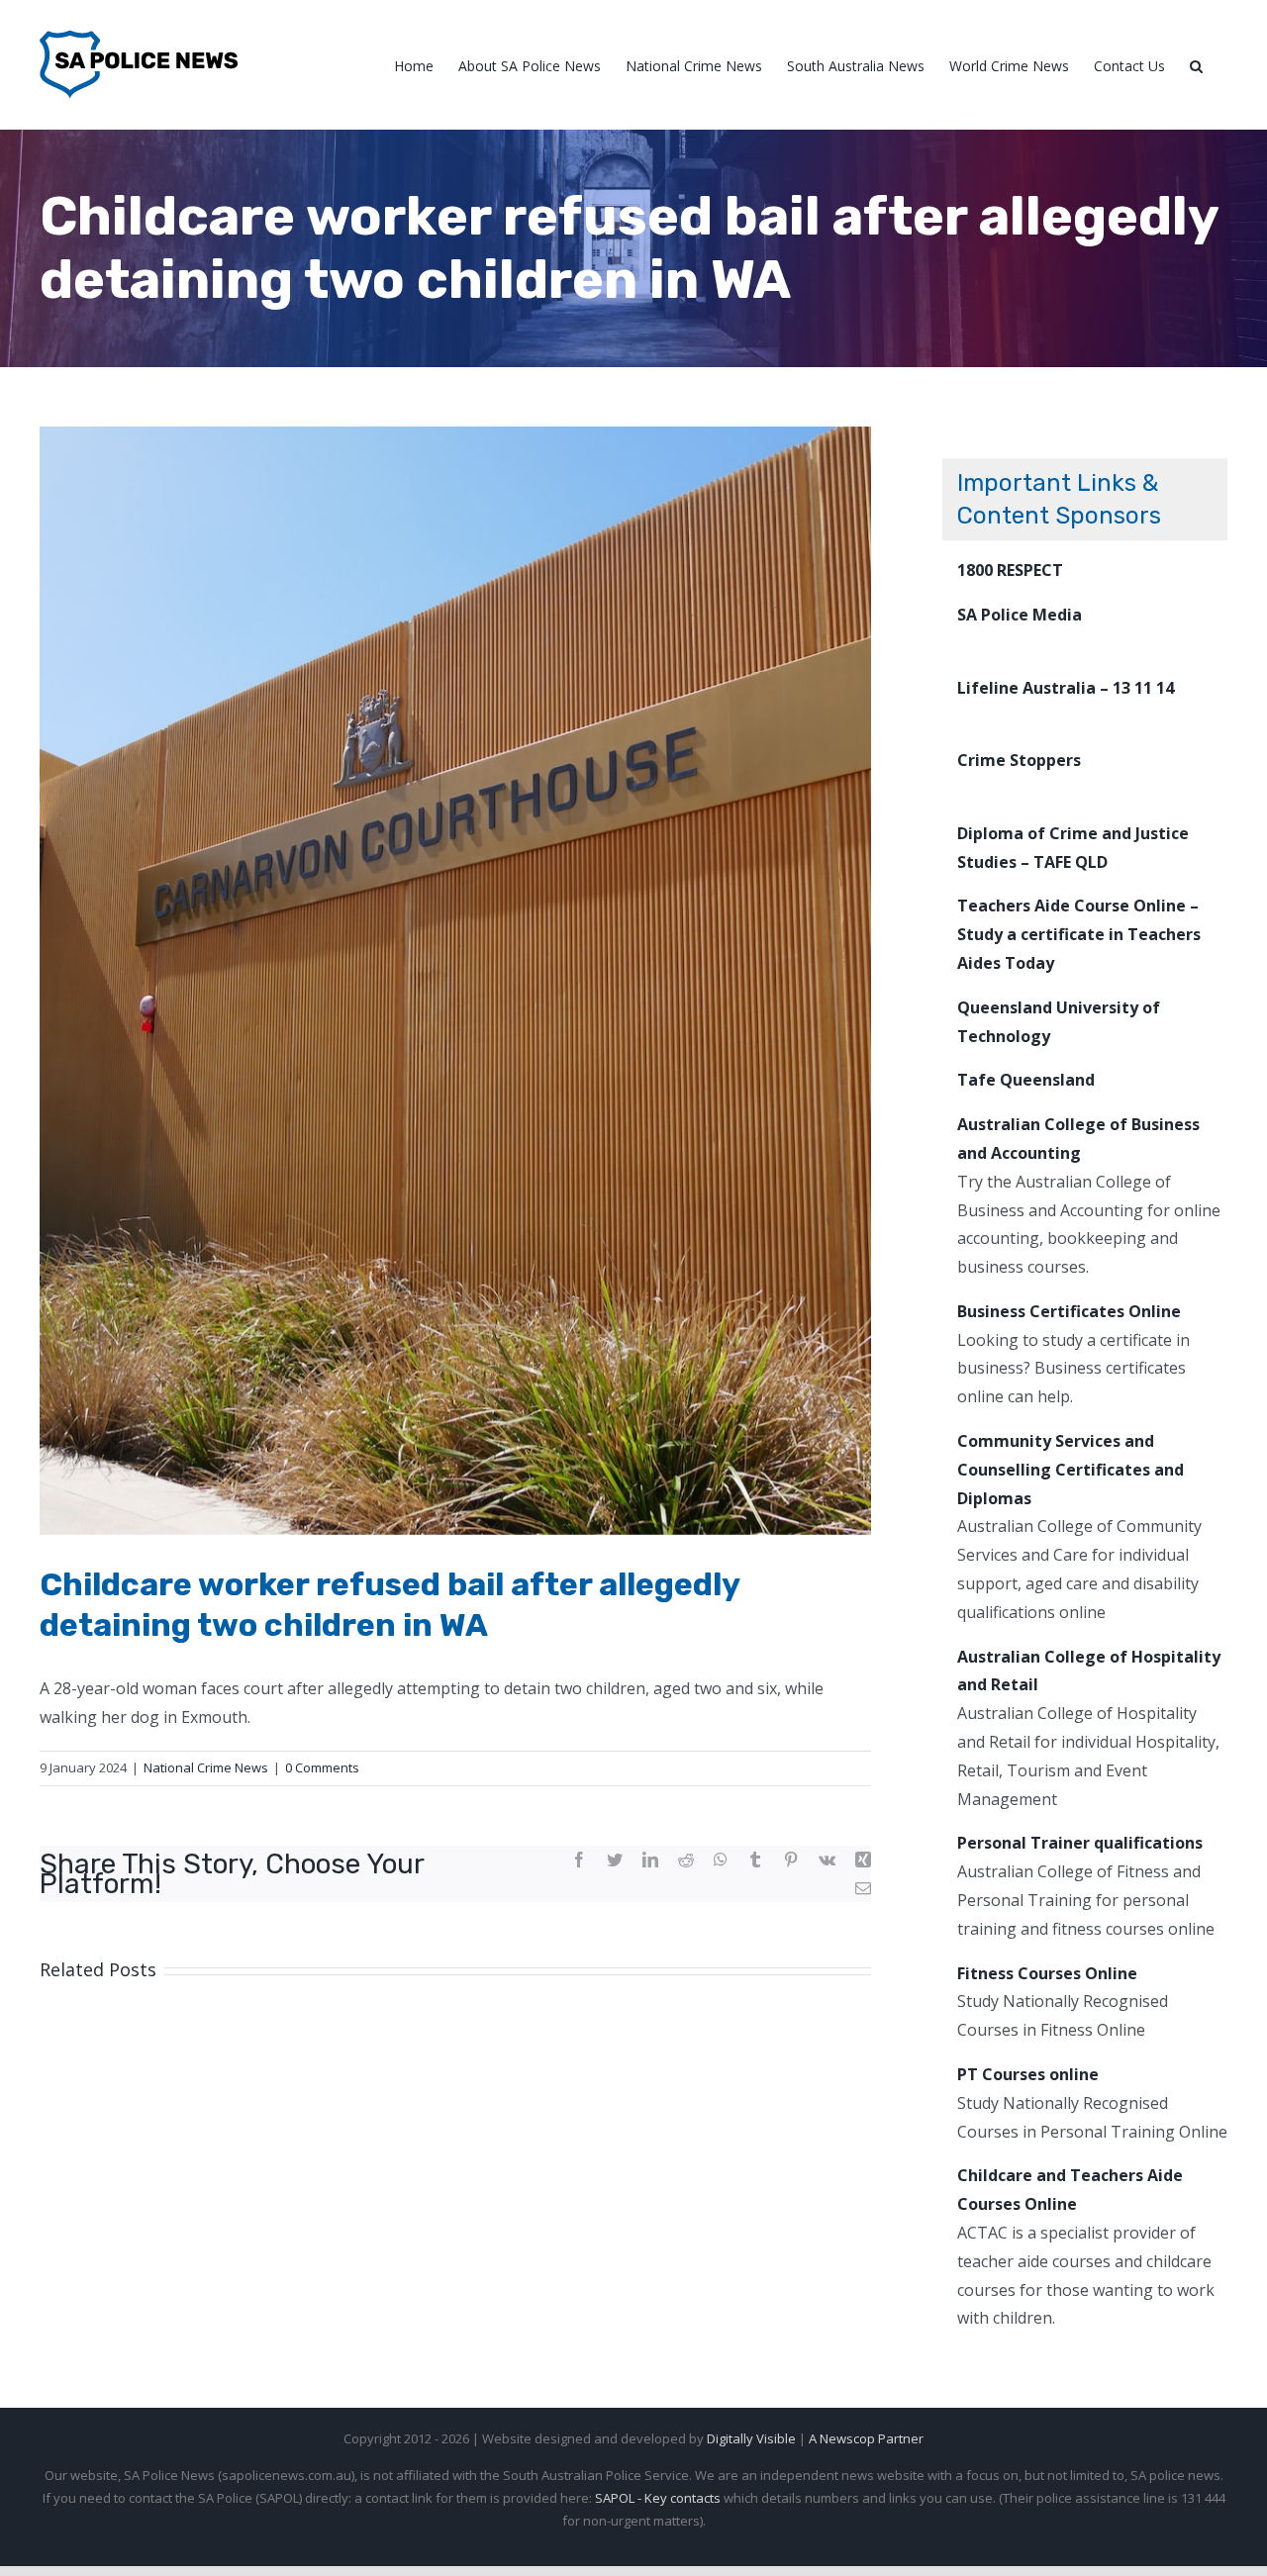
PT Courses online (1028, 2074)
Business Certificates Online (1069, 1311)
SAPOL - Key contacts (658, 2498)
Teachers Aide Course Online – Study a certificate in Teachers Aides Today (1079, 934)
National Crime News (206, 1767)
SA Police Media (1020, 615)
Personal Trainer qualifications (1080, 1843)
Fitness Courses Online (1047, 1973)
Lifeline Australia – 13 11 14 (1066, 688)
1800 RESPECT (1010, 570)
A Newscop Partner (866, 2438)
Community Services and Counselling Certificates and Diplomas (1071, 1470)
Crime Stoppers (1019, 760)
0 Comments (322, 1767)
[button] (1196, 65)
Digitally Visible (751, 2438)
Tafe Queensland (1026, 1080)
